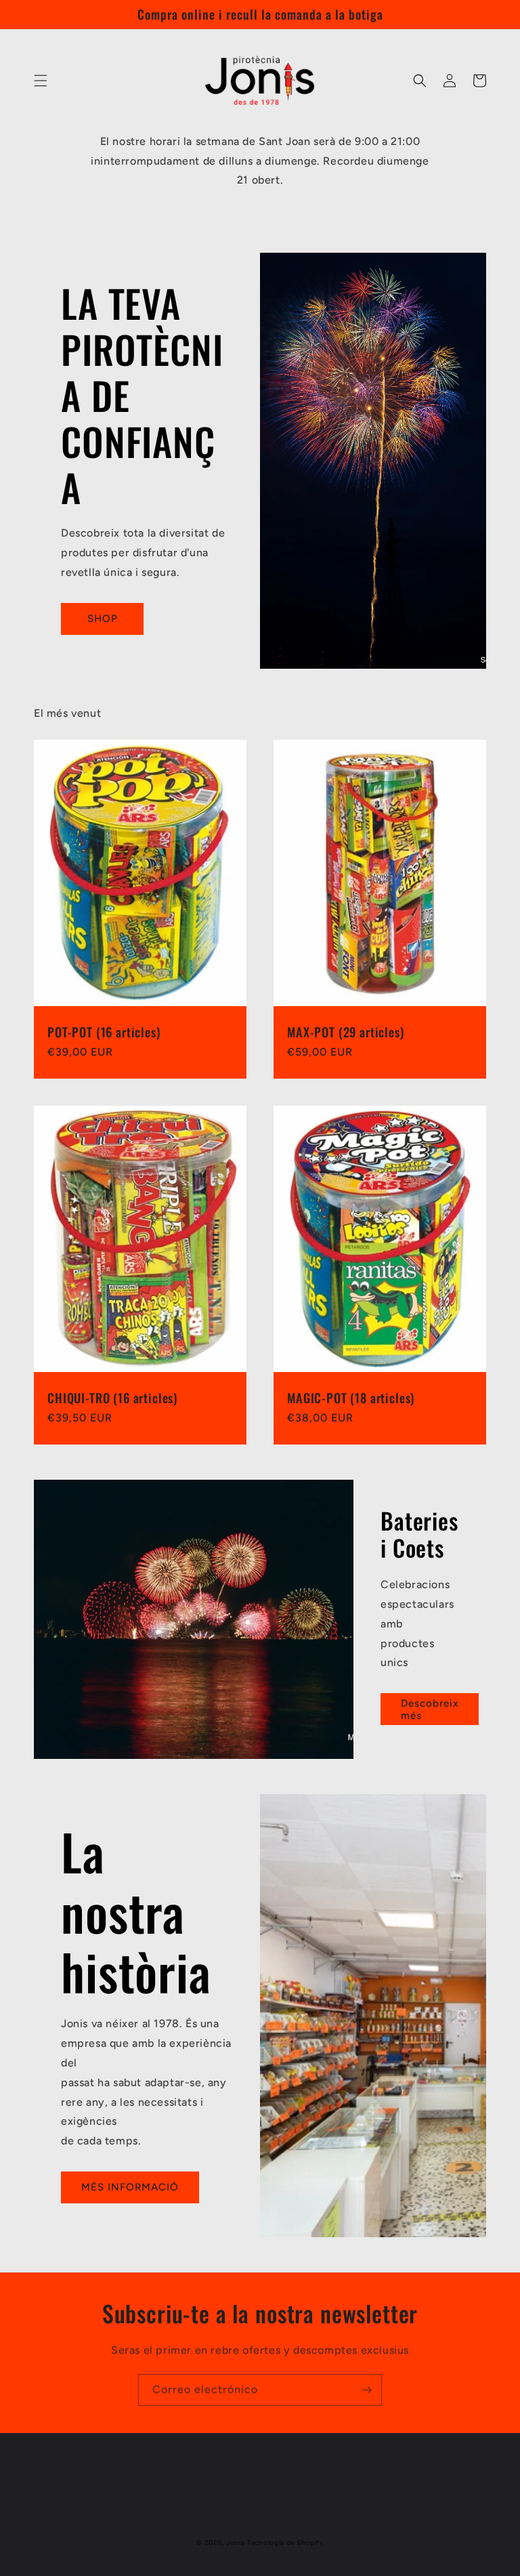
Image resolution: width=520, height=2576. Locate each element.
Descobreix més (430, 1709)
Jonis (236, 2542)
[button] (41, 81)
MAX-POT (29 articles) (346, 1032)
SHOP (103, 619)
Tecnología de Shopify (285, 2542)
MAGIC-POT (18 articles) (351, 1398)
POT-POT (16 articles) (104, 1032)
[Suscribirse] (366, 2390)
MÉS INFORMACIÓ (130, 2187)
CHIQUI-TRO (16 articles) (112, 1398)
